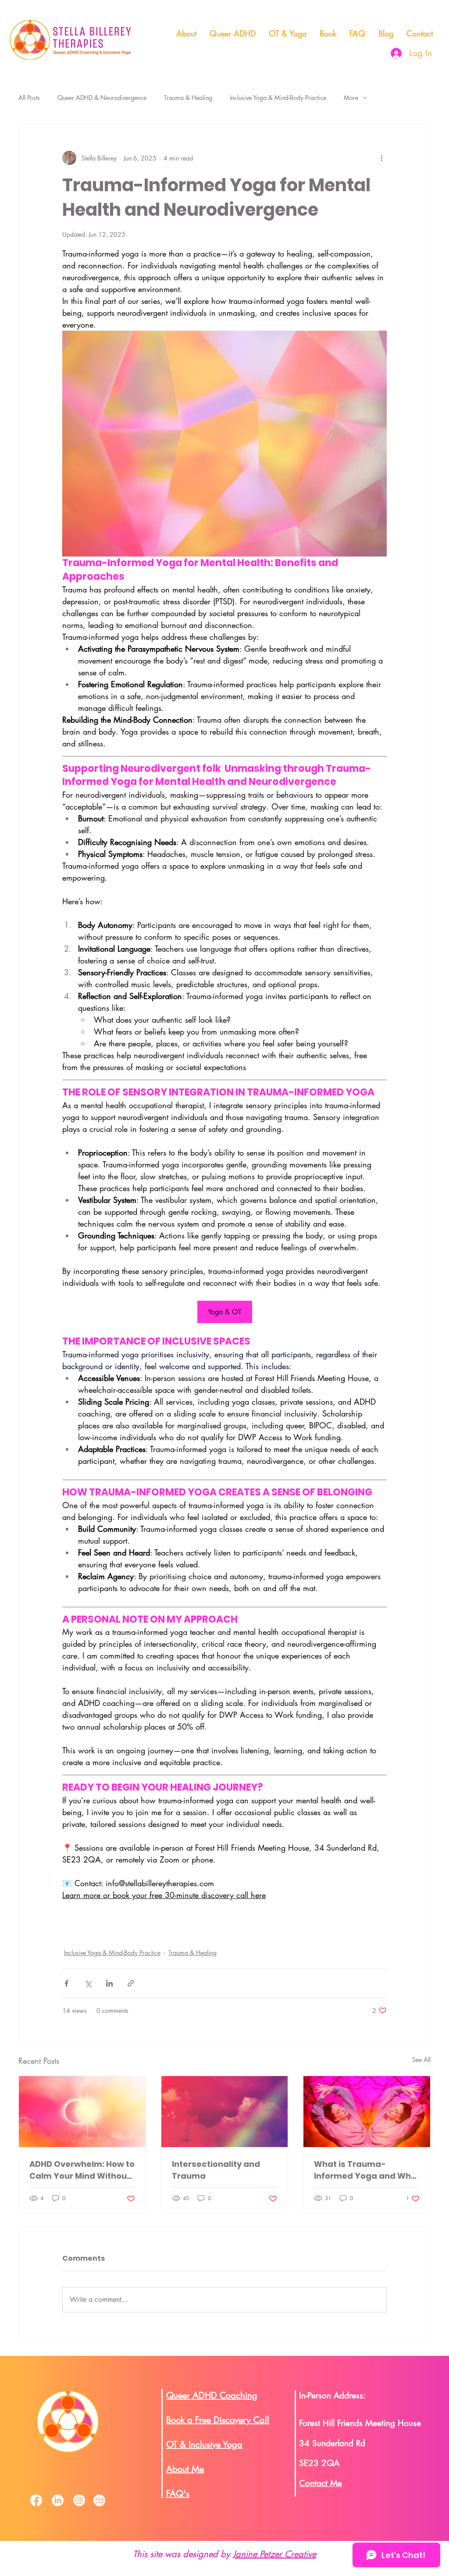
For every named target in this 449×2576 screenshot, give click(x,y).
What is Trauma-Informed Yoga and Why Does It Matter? (365, 2170)
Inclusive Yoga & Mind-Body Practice (278, 98)
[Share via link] (131, 1983)
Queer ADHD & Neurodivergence (102, 98)
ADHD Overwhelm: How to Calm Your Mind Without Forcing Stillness (82, 2170)
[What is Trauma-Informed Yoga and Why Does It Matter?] (367, 2112)
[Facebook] (36, 2500)
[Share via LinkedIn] (109, 1983)
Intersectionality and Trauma (216, 2170)
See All (421, 2060)
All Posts (29, 98)
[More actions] (381, 158)
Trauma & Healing (188, 98)
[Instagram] (79, 2500)
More (351, 98)
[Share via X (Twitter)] (88, 1983)
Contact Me (321, 2483)
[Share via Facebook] (66, 1983)
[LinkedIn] (58, 2500)
